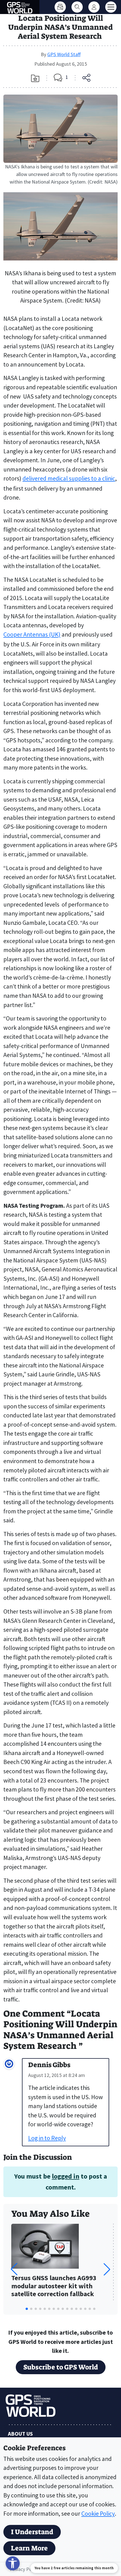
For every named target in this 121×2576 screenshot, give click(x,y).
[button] (107, 2269)
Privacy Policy (24, 2569)
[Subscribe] (60, 7)
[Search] (77, 7)
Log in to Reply (47, 2138)
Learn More (29, 2548)
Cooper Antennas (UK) (32, 634)
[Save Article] (35, 78)
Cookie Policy (98, 2514)
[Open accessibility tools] (13, 2563)
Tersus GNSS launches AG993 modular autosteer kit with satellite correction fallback (54, 2286)
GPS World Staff (64, 54)
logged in (66, 2176)
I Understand (32, 2532)
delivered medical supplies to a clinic (69, 478)
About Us (20, 2434)
